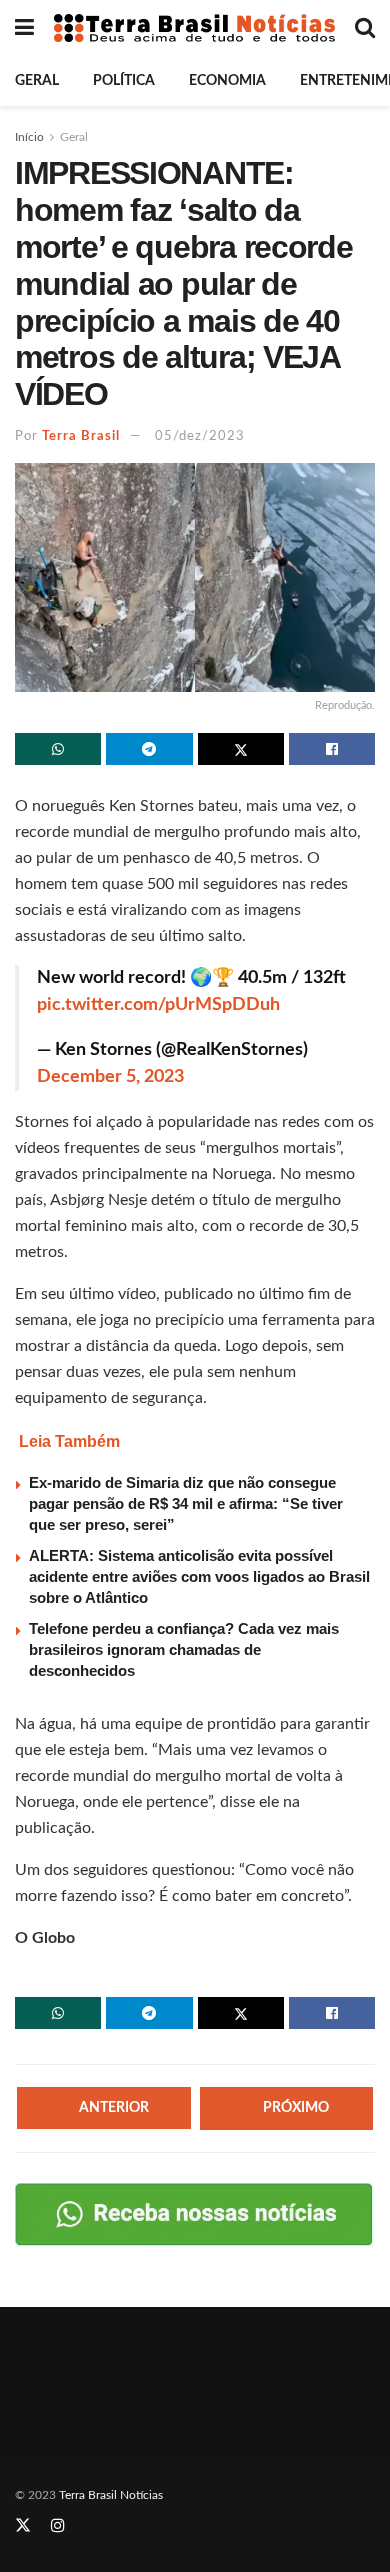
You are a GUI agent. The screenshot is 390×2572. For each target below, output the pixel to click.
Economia (227, 81)
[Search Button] (365, 28)
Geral (37, 81)
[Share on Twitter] (241, 749)
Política (124, 81)
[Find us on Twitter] (23, 2526)
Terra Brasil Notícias (111, 2495)
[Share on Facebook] (332, 749)
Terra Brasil (81, 436)
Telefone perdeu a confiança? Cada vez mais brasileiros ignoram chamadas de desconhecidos (184, 1649)
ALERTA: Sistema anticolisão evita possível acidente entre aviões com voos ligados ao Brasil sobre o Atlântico (199, 1576)
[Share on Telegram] (149, 749)
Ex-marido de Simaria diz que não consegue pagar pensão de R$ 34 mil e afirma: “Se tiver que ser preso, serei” (186, 1503)
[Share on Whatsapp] (58, 749)
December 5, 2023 (110, 1077)
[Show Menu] (24, 28)
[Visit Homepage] (194, 28)
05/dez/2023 (200, 436)
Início (29, 137)
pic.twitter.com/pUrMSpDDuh (158, 1005)
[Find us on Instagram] (58, 2526)
